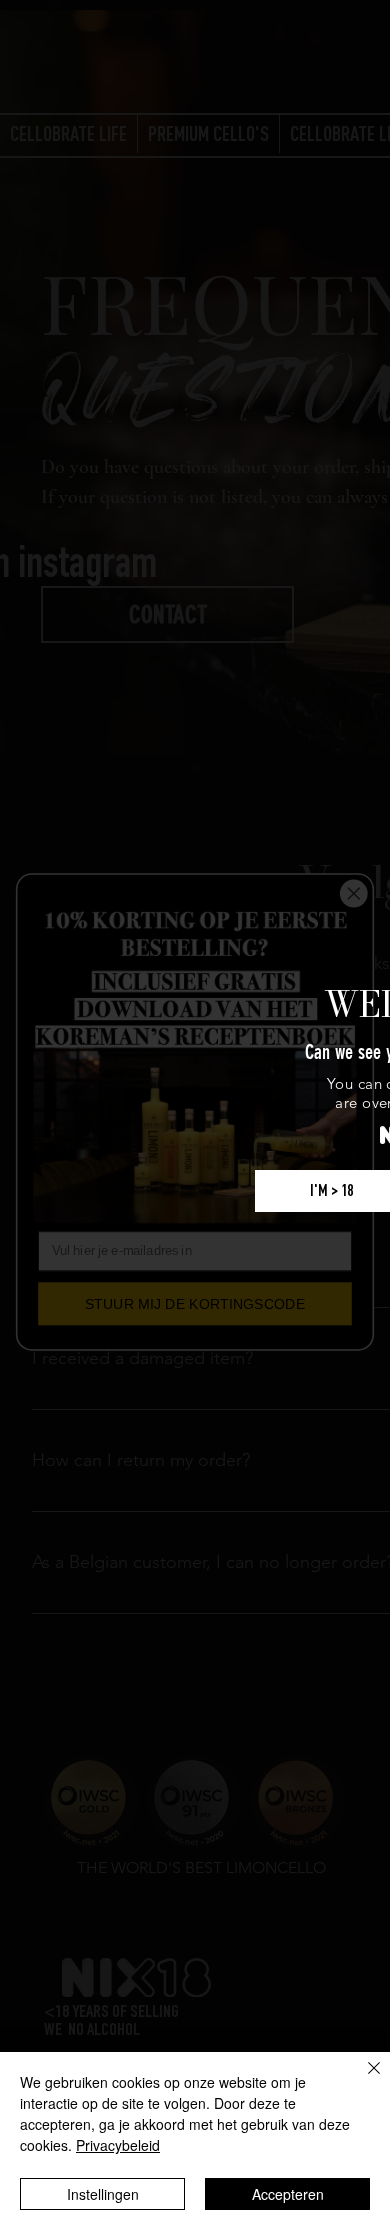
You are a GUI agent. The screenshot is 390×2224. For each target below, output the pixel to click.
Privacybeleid (118, 2145)
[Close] (362, 2080)
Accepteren (288, 2194)
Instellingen (103, 2194)
